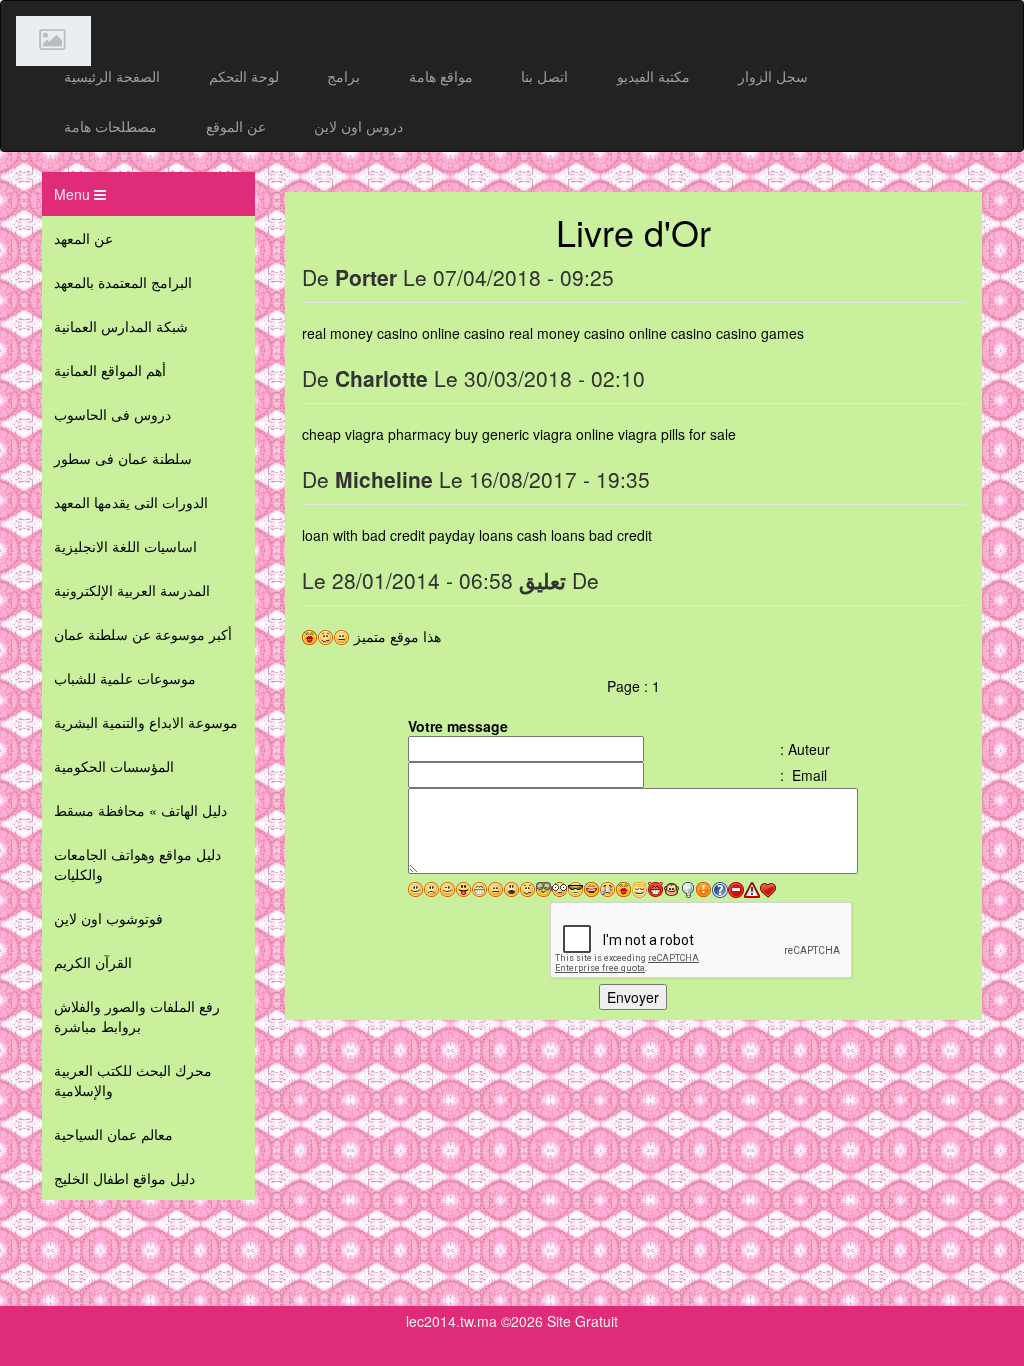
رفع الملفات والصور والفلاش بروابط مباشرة (137, 1016)
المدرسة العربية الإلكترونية (132, 590)
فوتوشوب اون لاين (108, 918)
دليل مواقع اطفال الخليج (124, 1178)
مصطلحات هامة (110, 126)
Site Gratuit (582, 1321)
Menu (74, 194)
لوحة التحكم (244, 76)
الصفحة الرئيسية (112, 76)
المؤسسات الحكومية (114, 766)
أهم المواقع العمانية (110, 370)
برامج (343, 76)
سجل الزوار (773, 76)
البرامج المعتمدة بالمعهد (123, 282)
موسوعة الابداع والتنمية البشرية (146, 722)
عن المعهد (83, 238)
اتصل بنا (544, 76)
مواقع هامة (441, 76)
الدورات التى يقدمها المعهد (131, 502)
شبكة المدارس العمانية (121, 326)
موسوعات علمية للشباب (125, 678)
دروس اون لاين (358, 126)
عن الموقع (236, 126)
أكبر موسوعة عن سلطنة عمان (143, 634)
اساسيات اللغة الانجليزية (125, 546)
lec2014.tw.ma (451, 1321)
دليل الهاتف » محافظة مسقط (140, 810)
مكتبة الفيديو (653, 76)
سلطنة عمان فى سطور (123, 458)
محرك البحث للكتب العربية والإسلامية (133, 1080)
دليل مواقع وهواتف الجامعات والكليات (137, 864)
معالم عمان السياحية (113, 1134)
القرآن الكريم (93, 962)
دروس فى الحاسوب (112, 414)
